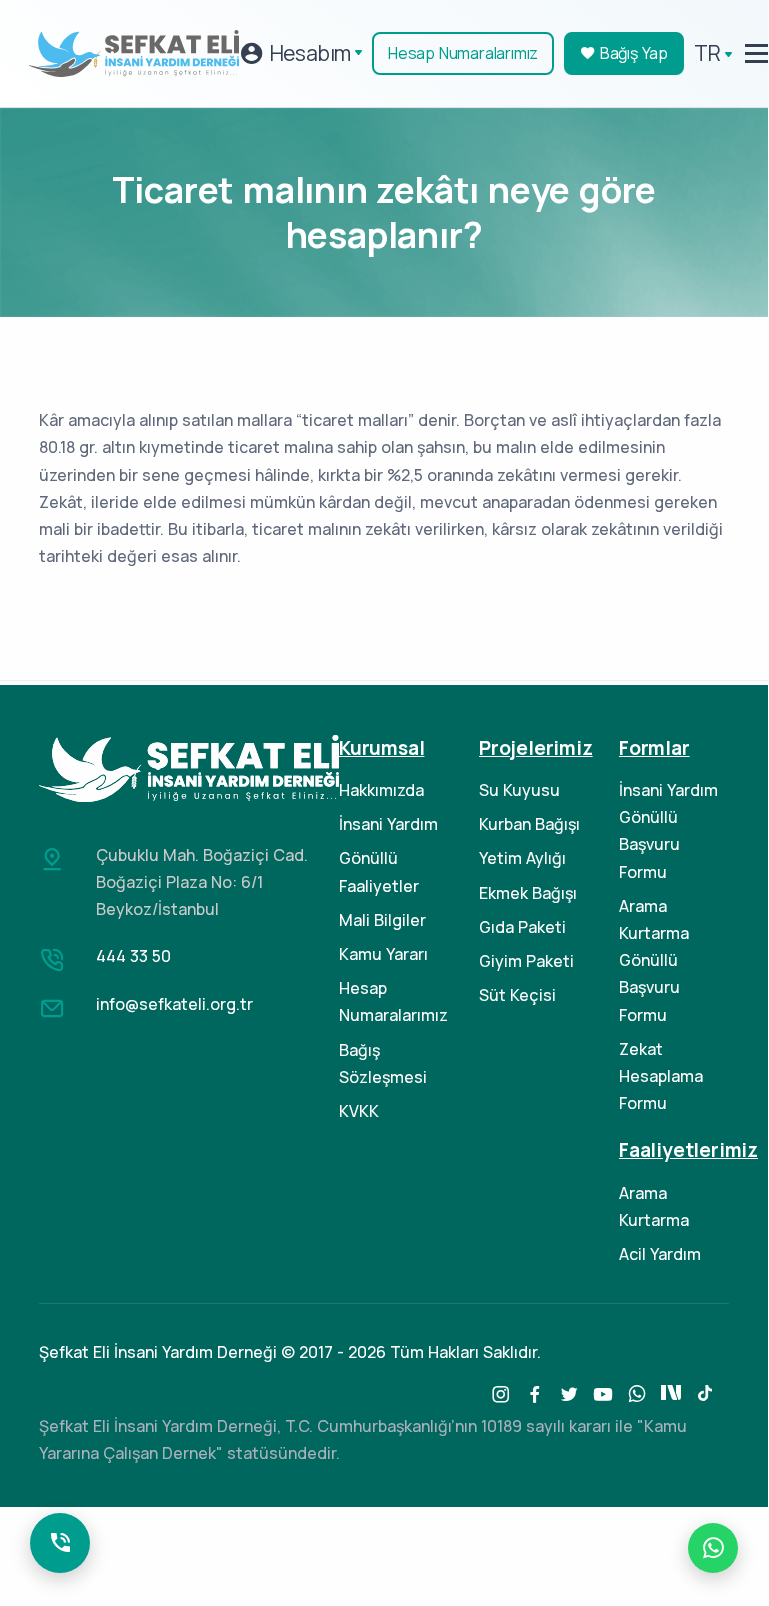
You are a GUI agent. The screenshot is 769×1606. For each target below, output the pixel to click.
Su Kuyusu (519, 790)
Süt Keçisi (517, 995)
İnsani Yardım (388, 824)
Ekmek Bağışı (528, 893)
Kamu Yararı (383, 954)
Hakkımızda (381, 790)
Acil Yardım (660, 1254)
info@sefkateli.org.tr (174, 1004)
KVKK (359, 1111)
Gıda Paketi (522, 927)
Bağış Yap (632, 53)
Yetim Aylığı (522, 858)
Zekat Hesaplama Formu (661, 1076)
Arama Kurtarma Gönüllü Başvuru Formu (654, 960)
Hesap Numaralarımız (463, 53)
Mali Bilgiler (382, 920)
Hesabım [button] (308, 53)
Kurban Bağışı (529, 824)
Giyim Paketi (526, 961)
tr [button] (707, 53)
